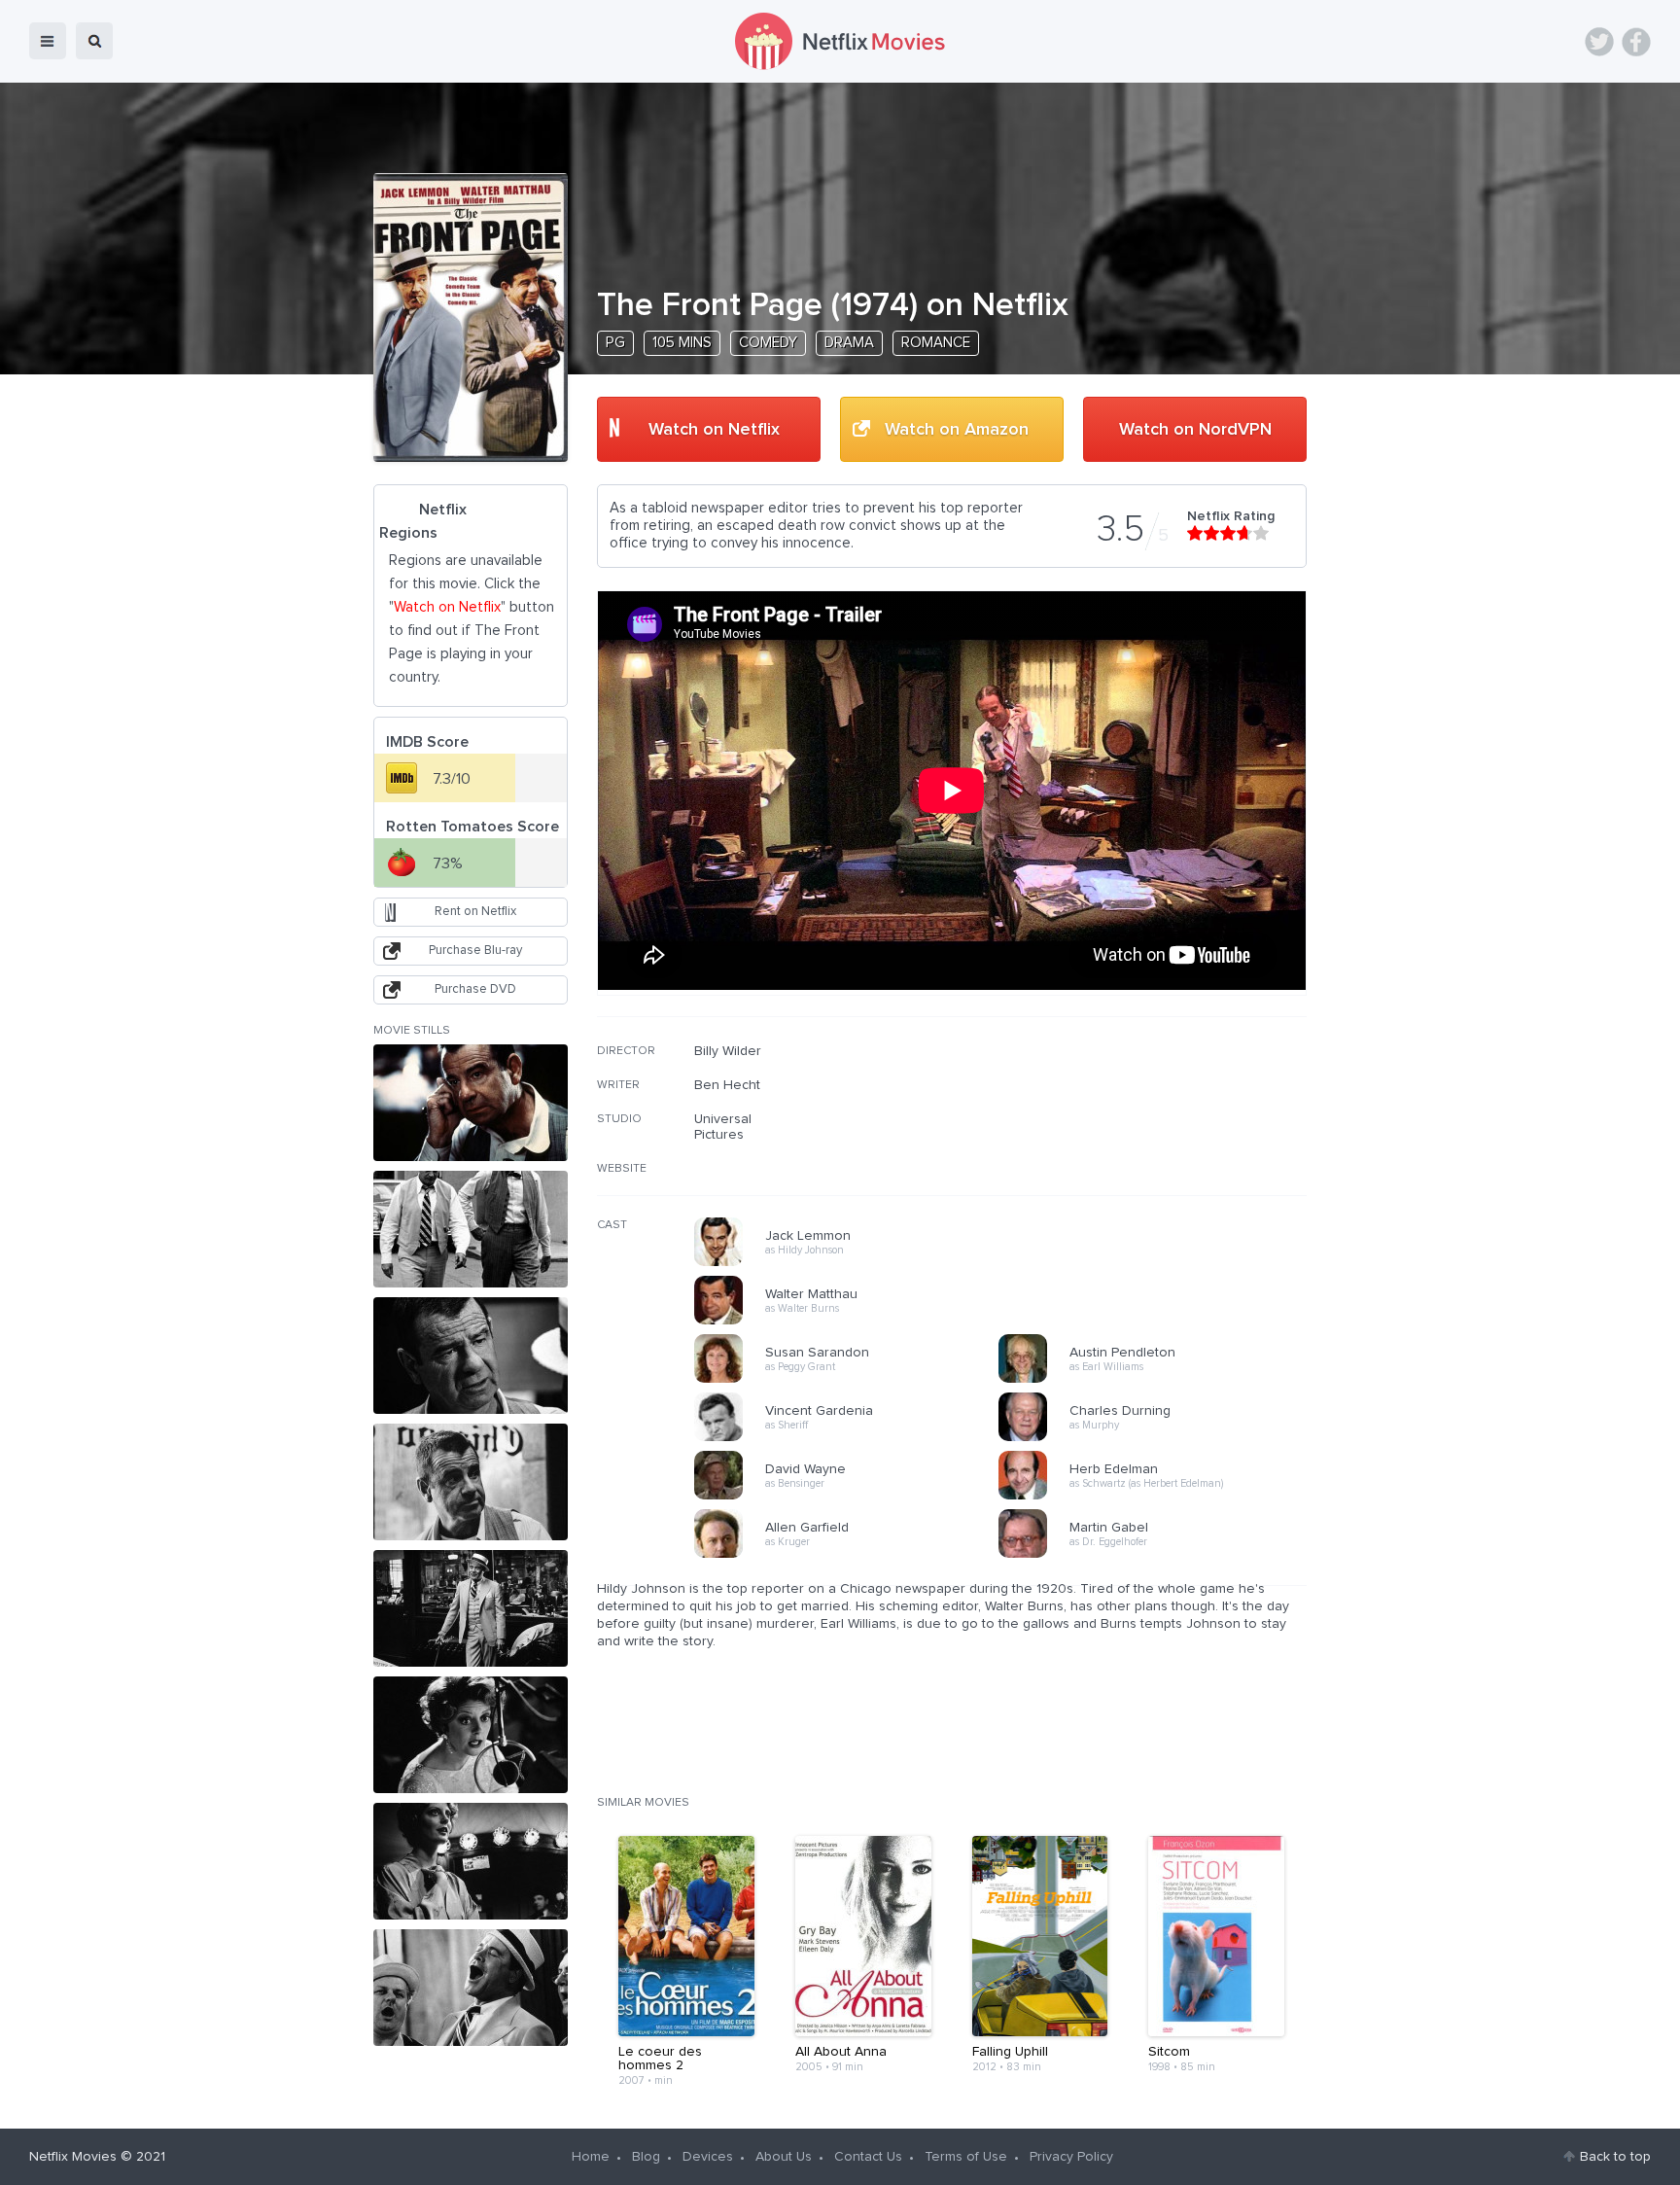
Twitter (1599, 42)
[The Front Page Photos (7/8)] (471, 1861)
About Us (784, 2157)
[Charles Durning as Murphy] (1157, 1438)
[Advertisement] (1161, 1168)
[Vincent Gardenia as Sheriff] (853, 1438)
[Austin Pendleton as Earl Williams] (1157, 1380)
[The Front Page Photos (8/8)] (471, 1988)
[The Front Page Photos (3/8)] (471, 1356)
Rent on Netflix (475, 912)
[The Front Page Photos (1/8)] (471, 1103)
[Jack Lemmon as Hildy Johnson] (853, 1263)
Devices (708, 2157)
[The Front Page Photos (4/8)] (471, 1482)
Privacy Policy (1071, 2157)
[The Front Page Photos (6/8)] (471, 1735)
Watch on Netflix (714, 430)
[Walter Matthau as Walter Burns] (853, 1322)
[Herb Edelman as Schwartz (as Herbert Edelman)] (1157, 1497)
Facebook (1636, 42)
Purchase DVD (475, 989)
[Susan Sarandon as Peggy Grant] (853, 1380)
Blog (646, 2157)
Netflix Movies (73, 2157)
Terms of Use (966, 2157)
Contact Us (868, 2157)
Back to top (1615, 2157)
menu (48, 41)
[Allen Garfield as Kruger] (853, 1555)
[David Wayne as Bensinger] (853, 1497)
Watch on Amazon (957, 430)
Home (591, 2157)
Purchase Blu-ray (475, 951)
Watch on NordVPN (1195, 430)
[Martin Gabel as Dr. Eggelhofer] (1157, 1555)
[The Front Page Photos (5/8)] (471, 1608)
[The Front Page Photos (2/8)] (471, 1229)
